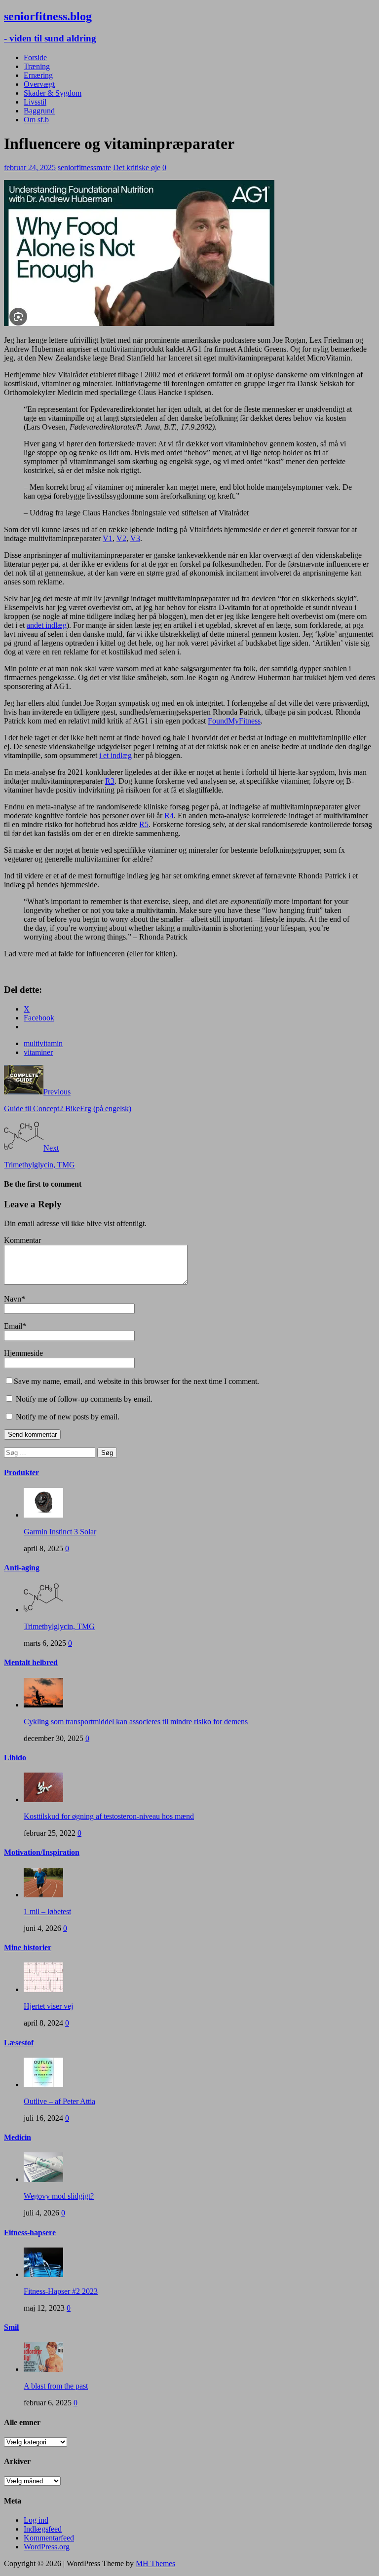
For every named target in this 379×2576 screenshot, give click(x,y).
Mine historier (28, 1947)
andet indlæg (47, 625)
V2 (121, 538)
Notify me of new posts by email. (68, 1417)
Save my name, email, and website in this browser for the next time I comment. (136, 1381)
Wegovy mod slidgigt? (59, 2196)
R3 (110, 781)
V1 (108, 538)
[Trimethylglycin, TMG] (43, 1610)
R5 (144, 824)
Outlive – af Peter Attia (59, 2101)
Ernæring (38, 75)
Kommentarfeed (49, 2538)
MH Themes (155, 2563)
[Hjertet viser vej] (43, 1989)
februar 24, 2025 (30, 167)
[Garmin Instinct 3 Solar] (43, 1515)
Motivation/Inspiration (42, 1852)
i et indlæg (115, 755)
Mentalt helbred (31, 1662)
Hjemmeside (23, 1353)
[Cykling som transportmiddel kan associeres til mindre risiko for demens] (43, 1705)
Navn (13, 1299)
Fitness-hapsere (30, 2232)
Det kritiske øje (137, 167)
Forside (35, 57)
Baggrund (39, 111)
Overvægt (39, 84)
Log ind (36, 2520)
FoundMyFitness (234, 721)
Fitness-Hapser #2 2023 (61, 2291)
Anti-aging (22, 1568)
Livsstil (35, 102)
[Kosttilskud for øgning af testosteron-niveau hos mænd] (43, 1799)
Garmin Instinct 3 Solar (60, 1532)
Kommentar (22, 1240)
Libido (15, 1758)
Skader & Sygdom (53, 93)
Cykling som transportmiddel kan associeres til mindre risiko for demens (136, 1722)
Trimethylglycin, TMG (59, 1626)
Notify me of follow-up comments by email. (84, 1399)
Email (13, 1326)
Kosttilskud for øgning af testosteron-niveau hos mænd (109, 1816)
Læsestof (19, 2043)
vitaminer (38, 1052)
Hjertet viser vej (48, 2006)
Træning (37, 66)
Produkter (21, 1472)
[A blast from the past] (43, 2369)
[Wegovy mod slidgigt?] (43, 2179)
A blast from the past (56, 2386)
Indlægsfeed (43, 2529)
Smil (11, 2327)
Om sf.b (36, 120)
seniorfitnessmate (84, 167)
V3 (135, 538)
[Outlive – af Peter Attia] (43, 2085)
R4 (169, 816)
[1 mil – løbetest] (43, 1895)
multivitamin (43, 1043)
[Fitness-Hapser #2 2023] (43, 2274)
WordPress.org (47, 2547)
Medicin (18, 2137)
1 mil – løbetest (47, 1911)
